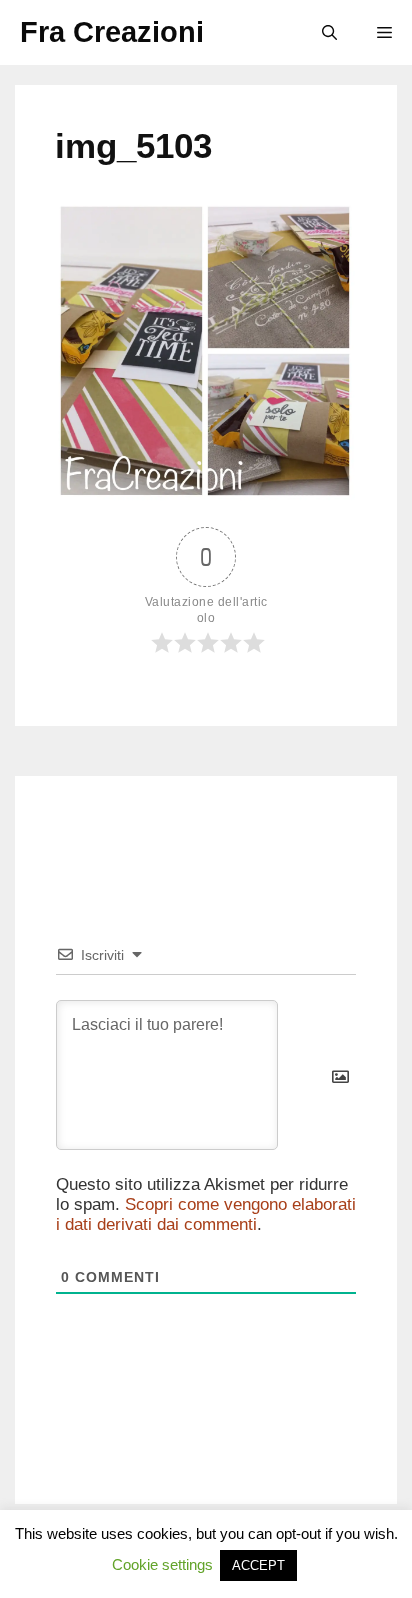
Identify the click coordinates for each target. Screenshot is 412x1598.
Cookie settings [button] (162, 1564)
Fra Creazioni (112, 32)
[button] (329, 32)
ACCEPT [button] (258, 1565)
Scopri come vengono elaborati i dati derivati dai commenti (206, 1214)
